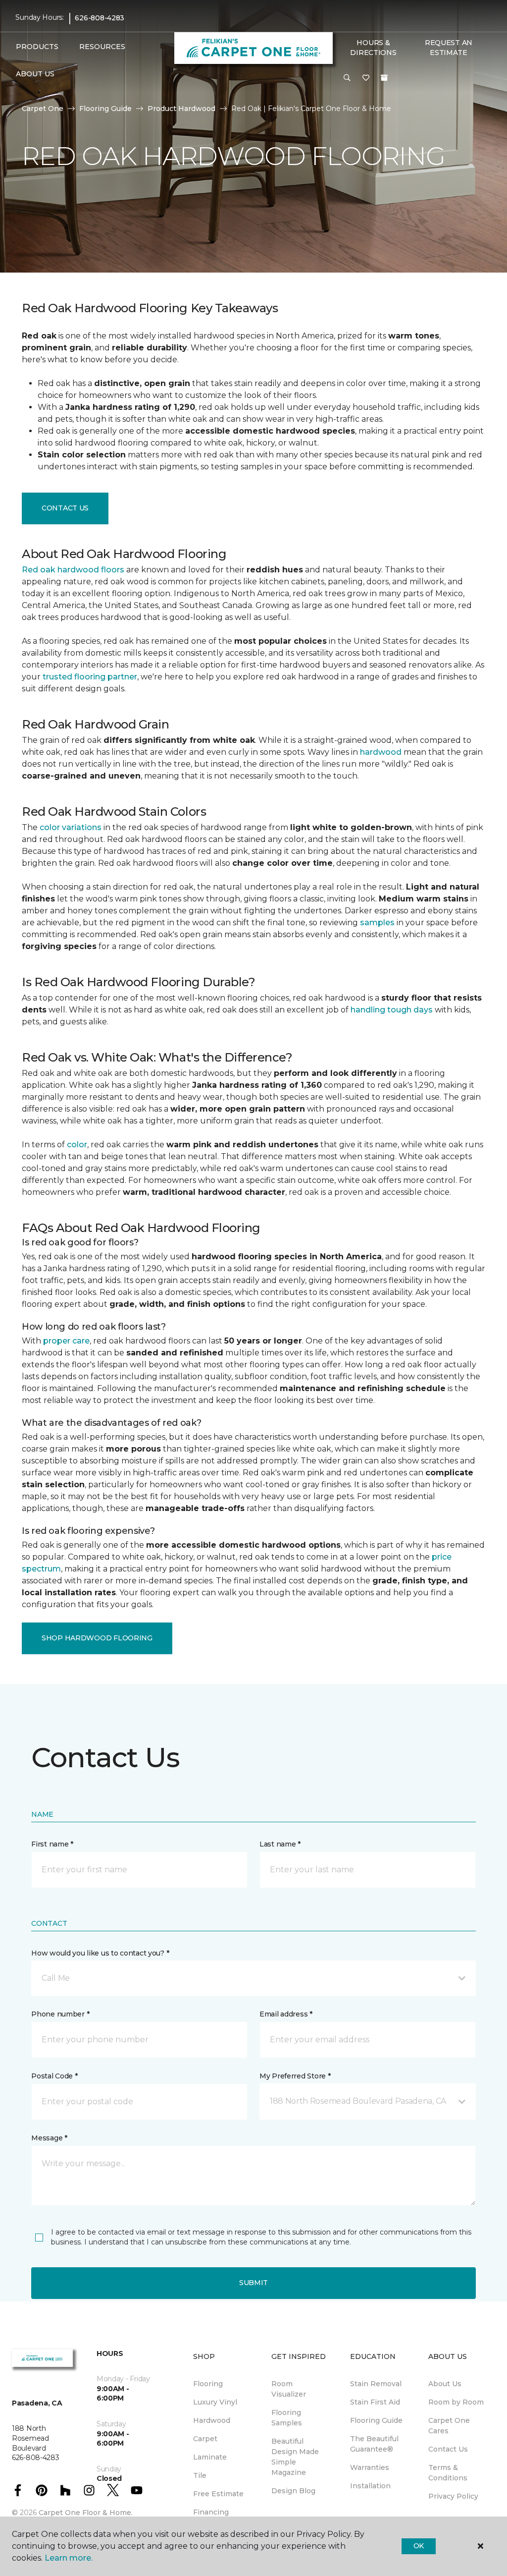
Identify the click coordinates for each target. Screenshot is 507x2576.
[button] (347, 78)
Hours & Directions (373, 48)
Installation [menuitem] (370, 2486)
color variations (71, 827)
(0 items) (384, 78)
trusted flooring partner (90, 677)
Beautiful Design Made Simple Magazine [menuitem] (295, 2457)
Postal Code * (54, 2076)
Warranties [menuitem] (370, 2467)
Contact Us (65, 508)
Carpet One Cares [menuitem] (449, 2426)
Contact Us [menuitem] (448, 2449)
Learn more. (69, 2558)
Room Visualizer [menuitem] (289, 2389)
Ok (419, 2546)
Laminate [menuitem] (210, 2457)
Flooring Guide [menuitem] (376, 2420)
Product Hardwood (181, 109)
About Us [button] (35, 74)
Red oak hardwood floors (73, 570)
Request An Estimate (449, 48)
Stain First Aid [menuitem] (375, 2402)
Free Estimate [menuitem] (218, 2494)
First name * (52, 1844)
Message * (49, 2138)
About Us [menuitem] (445, 2384)
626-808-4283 (100, 18)
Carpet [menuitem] (205, 2439)
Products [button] (37, 47)
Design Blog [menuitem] (293, 2491)
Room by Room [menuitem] (456, 2402)
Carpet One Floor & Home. (86, 2513)
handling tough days (392, 1010)
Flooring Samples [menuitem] (287, 2418)
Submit (253, 2283)
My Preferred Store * (295, 2076)
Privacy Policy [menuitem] (453, 2496)
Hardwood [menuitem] (212, 2420)
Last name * (280, 1844)
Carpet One (43, 109)
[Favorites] (366, 78)
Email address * (286, 2014)
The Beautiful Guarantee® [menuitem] (374, 2444)
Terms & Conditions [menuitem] (448, 2473)
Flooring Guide (105, 109)
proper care (66, 1341)
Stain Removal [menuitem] (376, 2384)
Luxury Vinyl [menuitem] (215, 2402)
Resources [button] (102, 47)
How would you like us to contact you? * (100, 1953)
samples (377, 923)
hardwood (381, 752)
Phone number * (60, 2014)
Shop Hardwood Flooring (97, 1638)
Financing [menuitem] (211, 2512)
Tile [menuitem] (200, 2475)
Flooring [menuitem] (208, 2384)
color (77, 1145)
